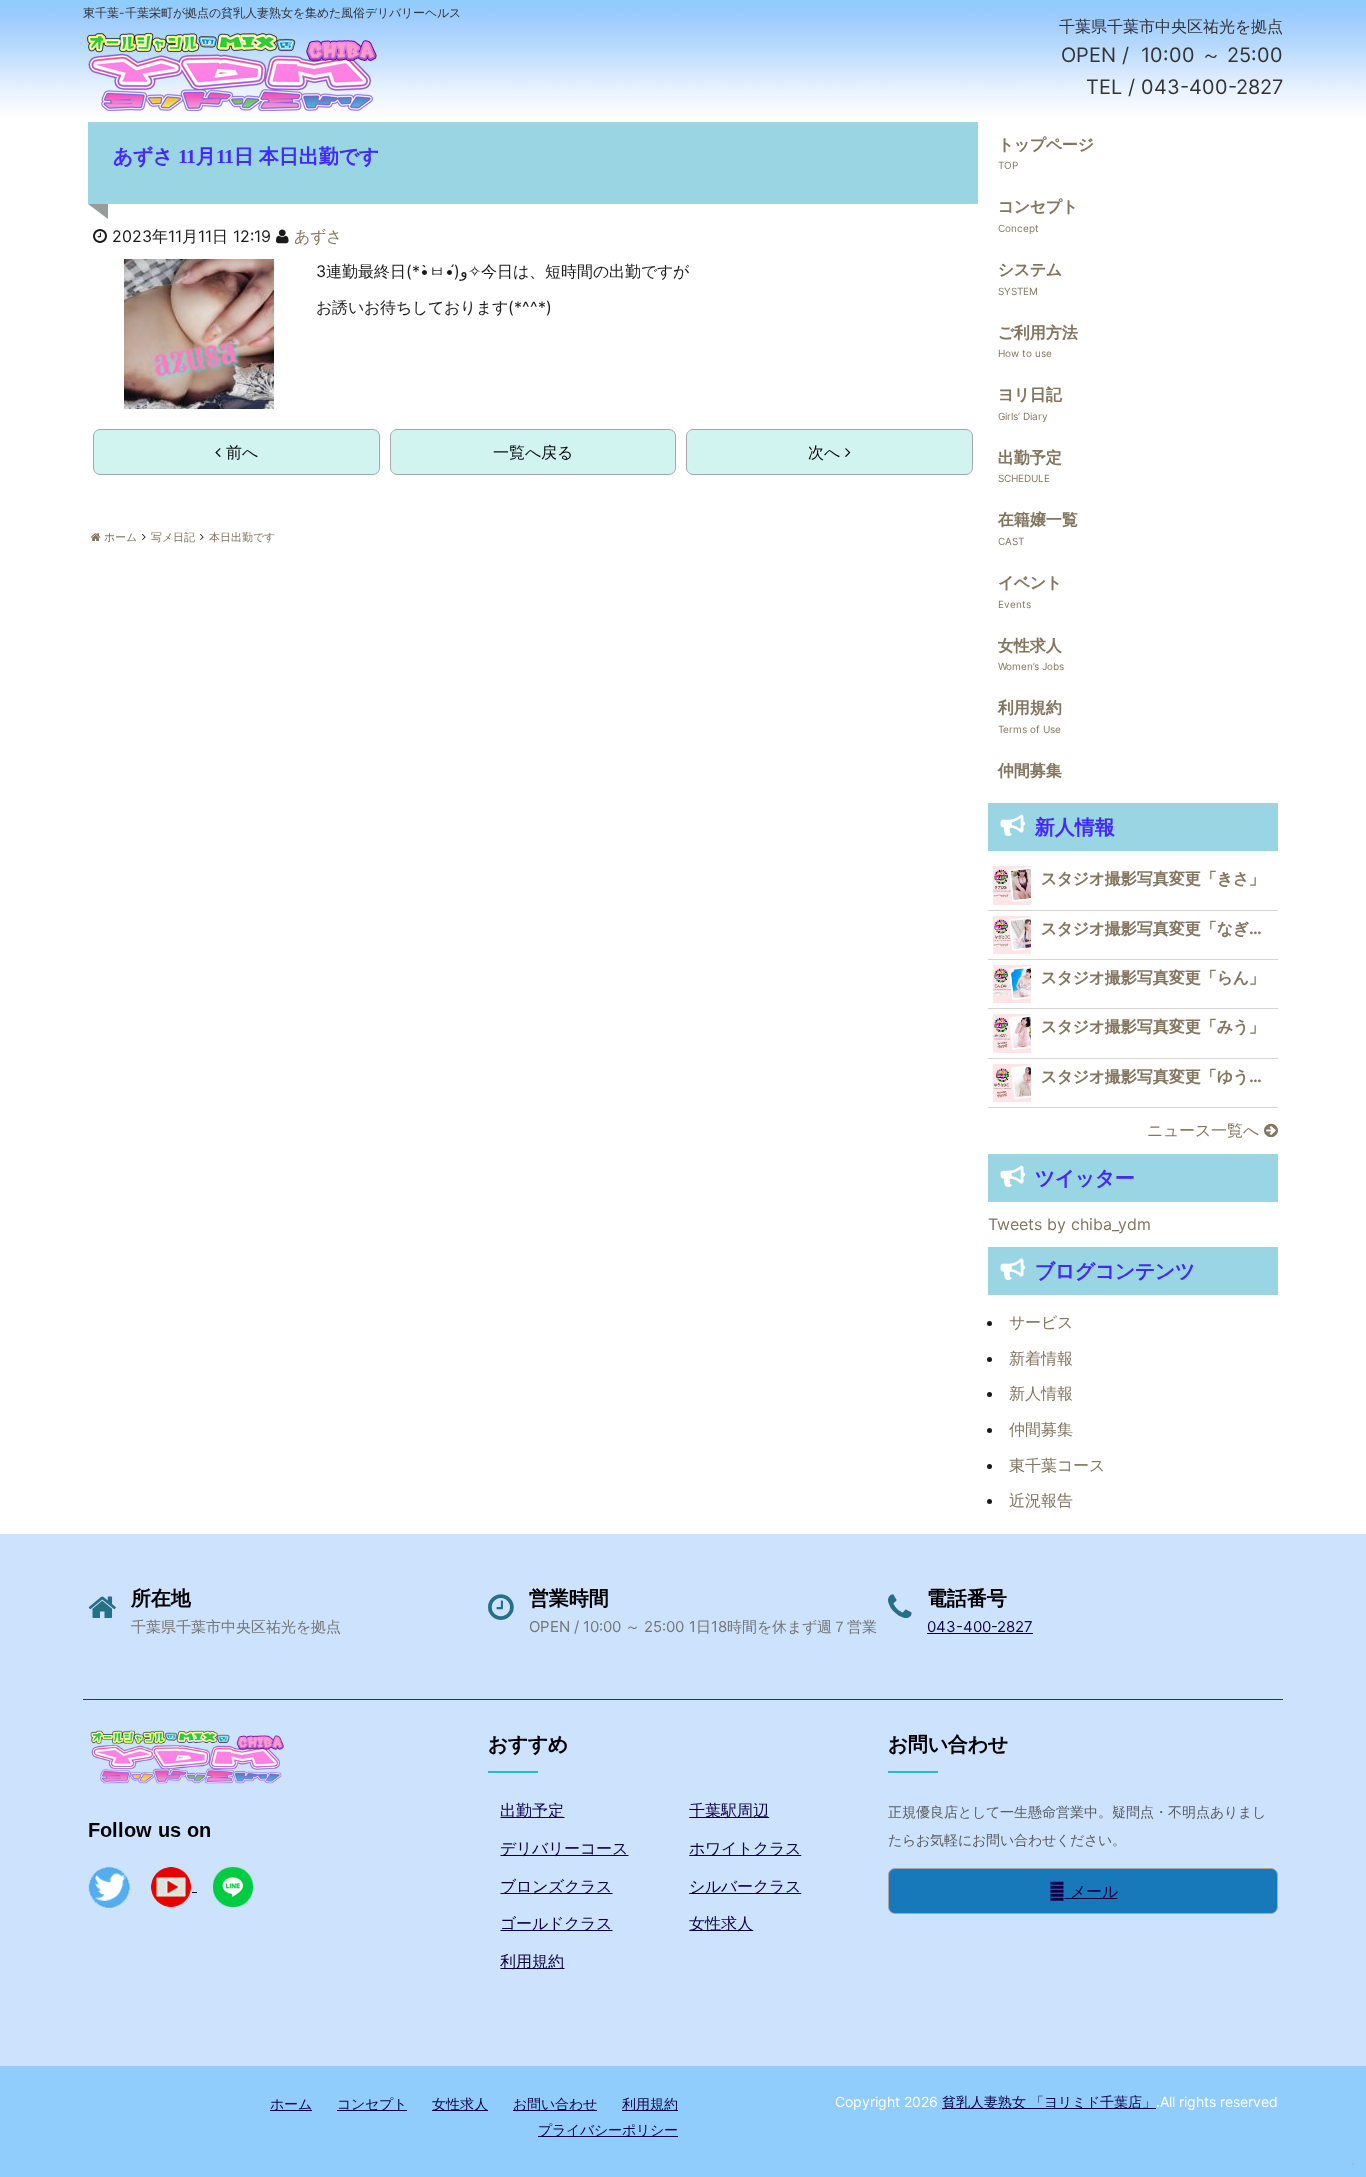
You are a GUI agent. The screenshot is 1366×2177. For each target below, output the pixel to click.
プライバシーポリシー (608, 2129)
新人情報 (1041, 1393)
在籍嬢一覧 (1038, 519)
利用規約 (1030, 707)
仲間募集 (1030, 770)
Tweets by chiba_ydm (1069, 1224)
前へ (239, 452)
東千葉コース (1057, 1465)
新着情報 (1041, 1358)
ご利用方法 (1038, 332)
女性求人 (1030, 645)
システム (1030, 269)
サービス (1041, 1322)
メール (1091, 1891)
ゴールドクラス (556, 1923)
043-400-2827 (980, 1626)
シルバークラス (745, 1886)
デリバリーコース (564, 1848)
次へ (826, 452)
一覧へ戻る (533, 452)
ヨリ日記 (1030, 394)
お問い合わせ (555, 2103)
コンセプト (1038, 206)
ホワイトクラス (745, 1848)
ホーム (291, 2103)
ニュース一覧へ (1205, 1130)
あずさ (318, 236)
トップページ (1046, 144)
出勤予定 (1030, 457)
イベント (1030, 582)
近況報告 (1041, 1500)
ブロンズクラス (556, 1886)
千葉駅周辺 (729, 1810)
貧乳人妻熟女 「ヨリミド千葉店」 (1049, 2101)
